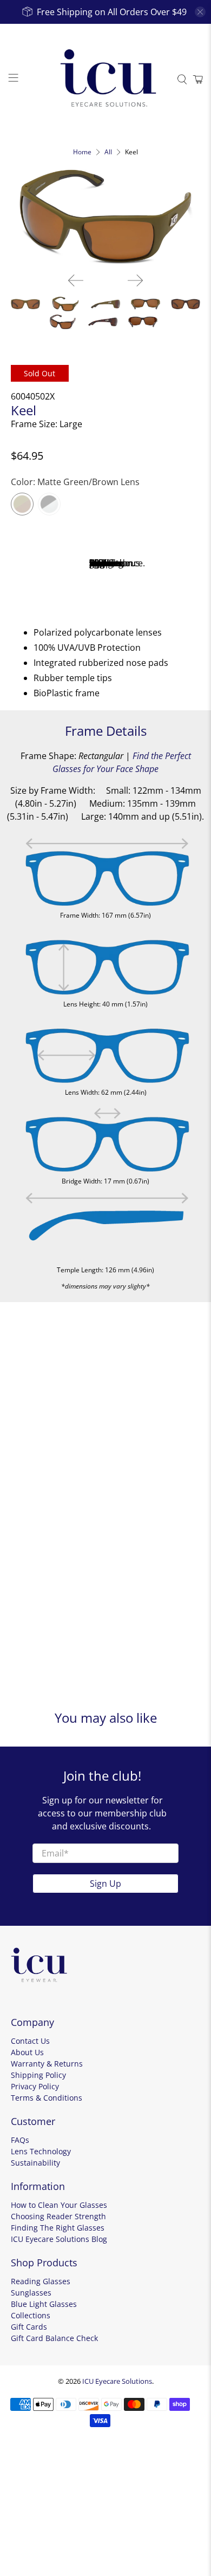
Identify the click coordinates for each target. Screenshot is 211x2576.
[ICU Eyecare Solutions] (106, 79)
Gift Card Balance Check (54, 2338)
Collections (31, 2315)
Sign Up (105, 1884)
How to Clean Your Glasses (59, 2205)
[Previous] (76, 280)
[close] (200, 12)
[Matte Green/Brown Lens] (22, 504)
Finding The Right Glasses (58, 2228)
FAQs (20, 2140)
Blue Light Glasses (44, 2304)
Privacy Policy (35, 2086)
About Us (27, 2052)
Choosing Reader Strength (58, 2216)
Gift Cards (29, 2327)
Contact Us (30, 2041)
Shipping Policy (38, 2075)
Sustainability (35, 2163)
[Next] (135, 280)
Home (82, 152)
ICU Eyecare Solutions (117, 2381)
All (108, 152)
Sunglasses (31, 2293)
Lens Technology (41, 2151)
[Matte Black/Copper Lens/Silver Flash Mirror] (49, 504)
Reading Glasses (41, 2281)
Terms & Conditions (47, 2098)
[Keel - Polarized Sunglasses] (106, 217)
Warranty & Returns (47, 2064)
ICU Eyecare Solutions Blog (59, 2239)
